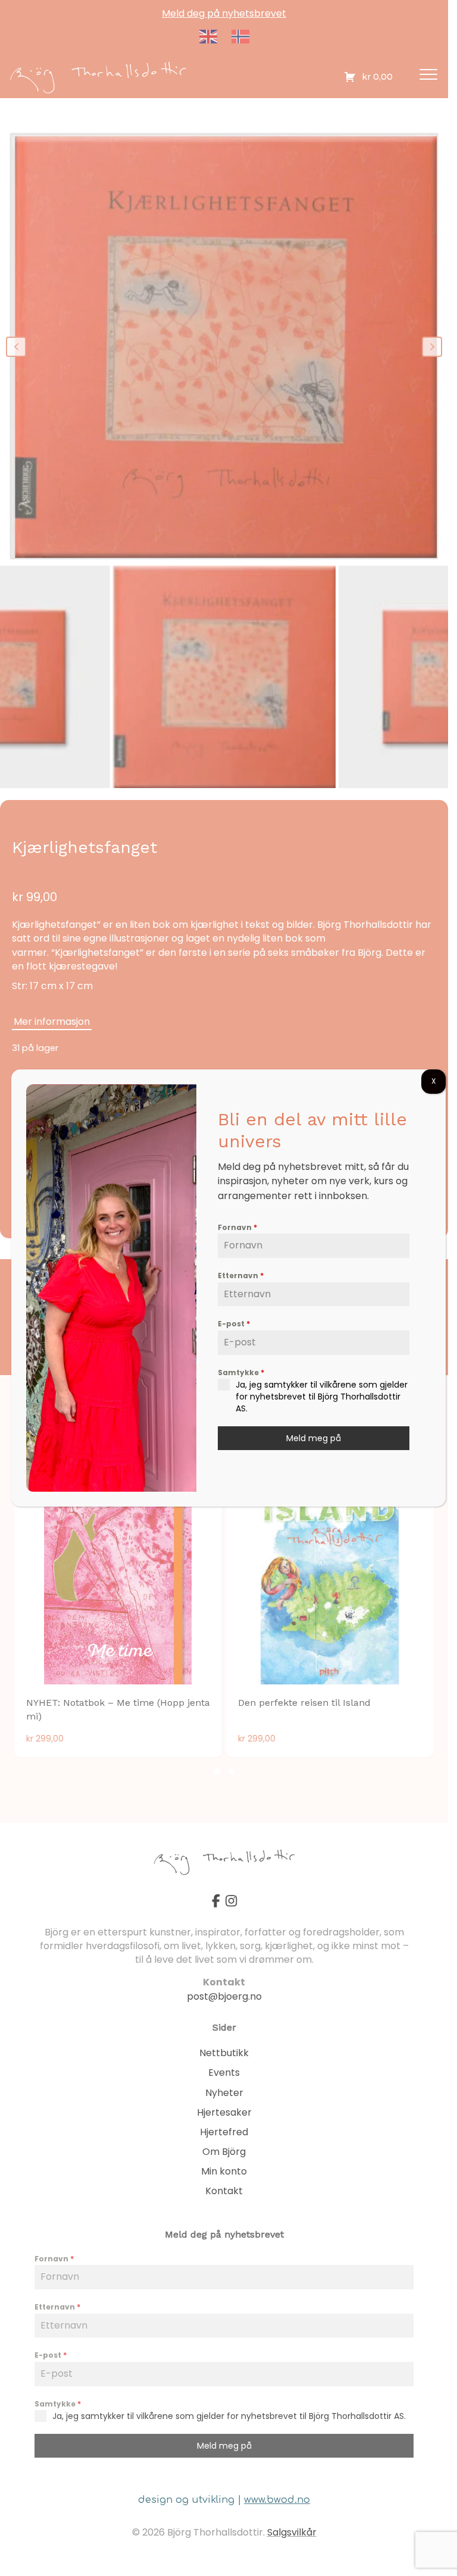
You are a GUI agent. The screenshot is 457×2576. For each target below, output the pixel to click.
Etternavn (241, 1276)
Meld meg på (314, 1438)
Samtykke (241, 1372)
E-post (234, 1324)
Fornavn (237, 1227)
